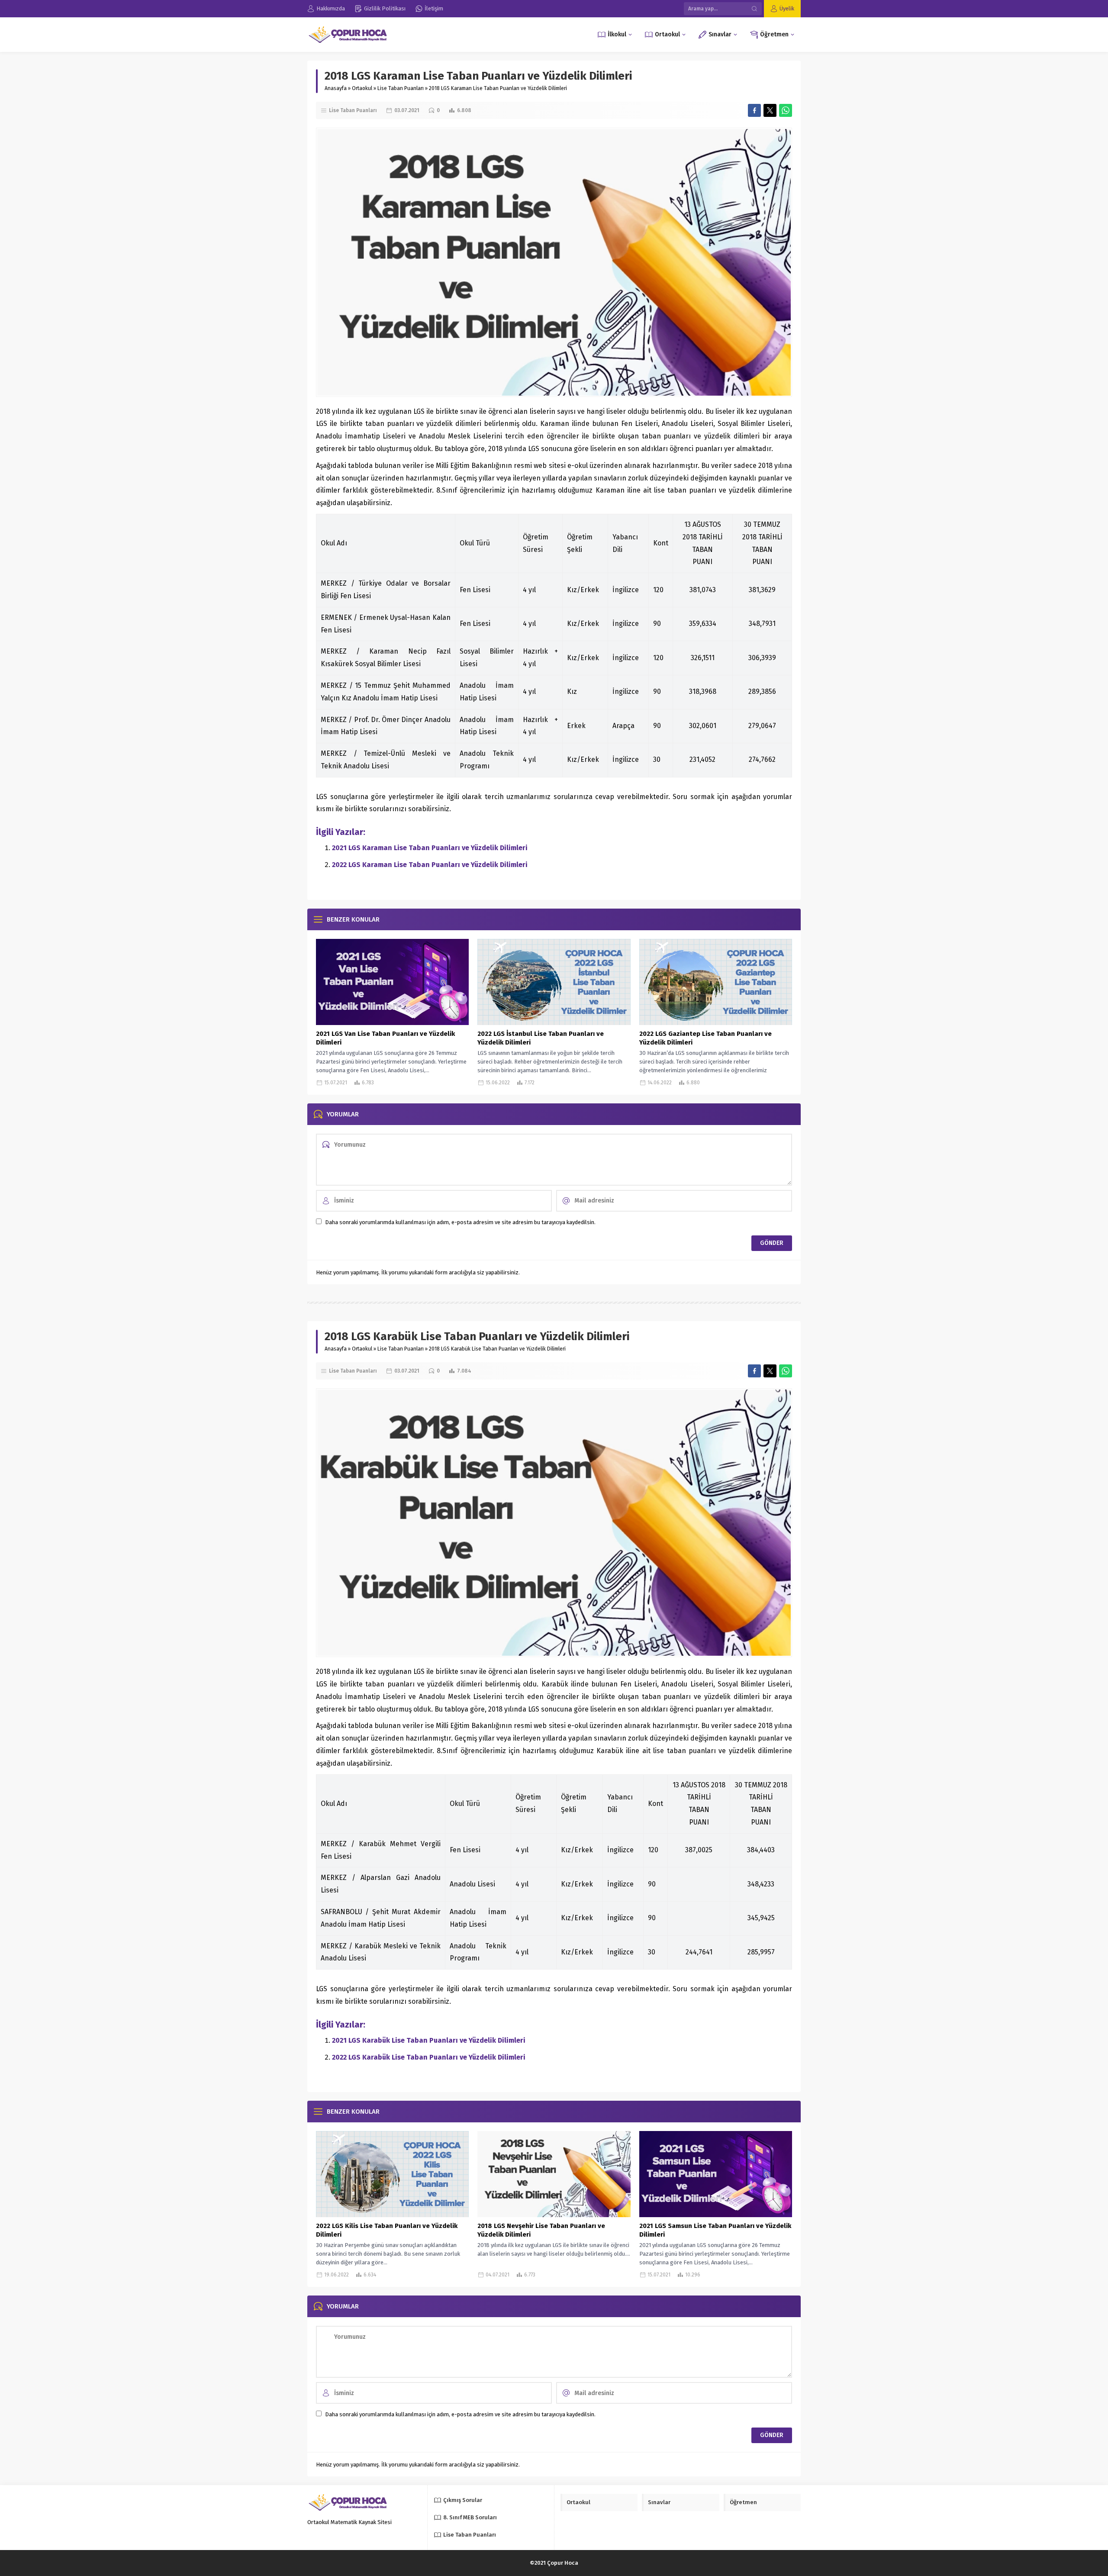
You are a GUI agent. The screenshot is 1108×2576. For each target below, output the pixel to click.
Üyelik (787, 8)
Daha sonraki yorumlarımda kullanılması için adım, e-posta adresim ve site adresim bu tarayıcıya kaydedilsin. (460, 1222)
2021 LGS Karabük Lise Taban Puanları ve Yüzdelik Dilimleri (429, 2040)
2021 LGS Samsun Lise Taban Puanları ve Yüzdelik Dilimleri (715, 2230)
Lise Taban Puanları (401, 88)
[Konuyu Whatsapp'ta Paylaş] (786, 110)
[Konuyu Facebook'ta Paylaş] (754, 110)
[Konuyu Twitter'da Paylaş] (770, 110)
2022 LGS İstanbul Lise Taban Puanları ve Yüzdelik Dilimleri (541, 1038)
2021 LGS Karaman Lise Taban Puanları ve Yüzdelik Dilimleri (430, 848)
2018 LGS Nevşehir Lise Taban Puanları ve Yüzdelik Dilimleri (541, 2230)
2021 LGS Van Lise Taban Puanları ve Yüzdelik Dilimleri (385, 1038)
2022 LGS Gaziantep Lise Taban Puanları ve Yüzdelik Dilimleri (705, 1038)
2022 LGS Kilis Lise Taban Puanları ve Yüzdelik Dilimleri (387, 2230)
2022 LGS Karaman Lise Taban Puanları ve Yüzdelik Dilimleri (430, 865)
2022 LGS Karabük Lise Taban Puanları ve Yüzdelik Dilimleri (429, 2057)
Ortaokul (362, 88)
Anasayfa (336, 88)
